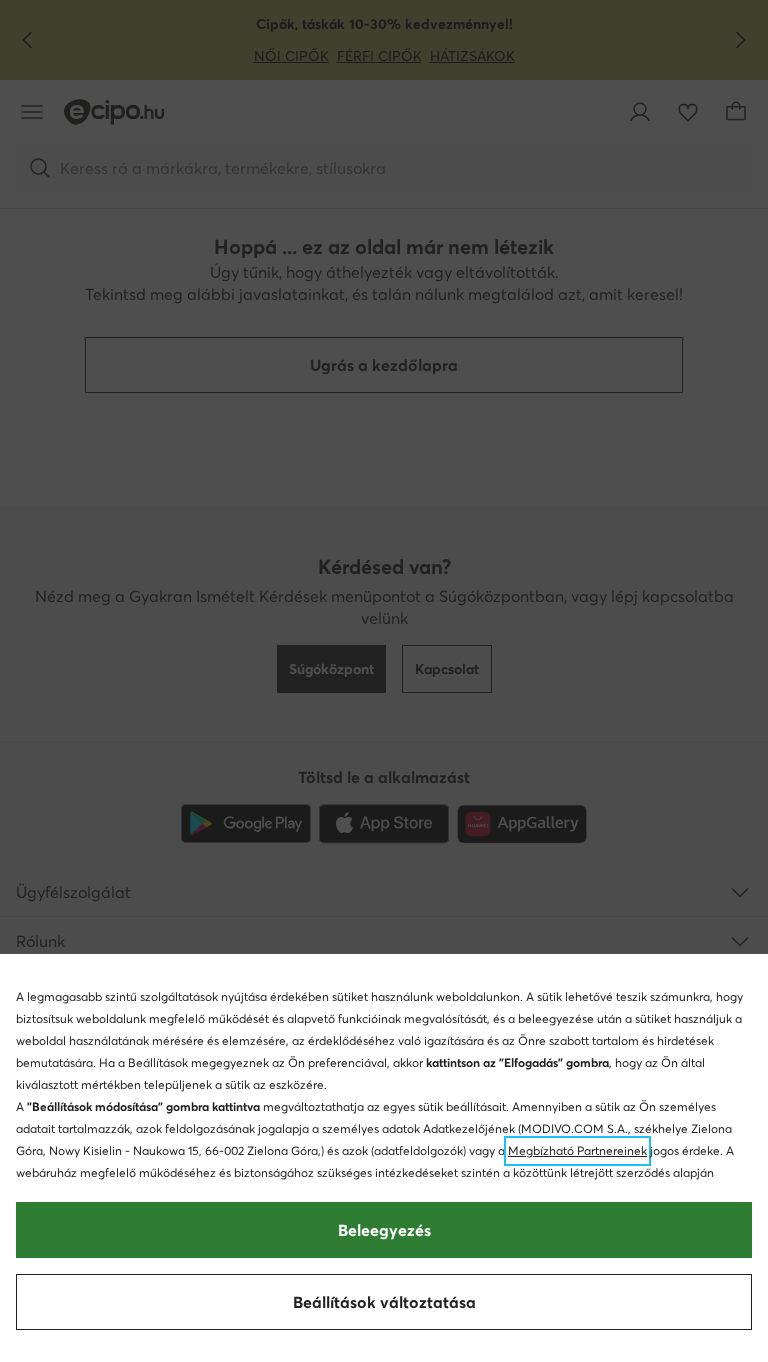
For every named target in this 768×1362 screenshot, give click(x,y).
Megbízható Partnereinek (577, 1150)
